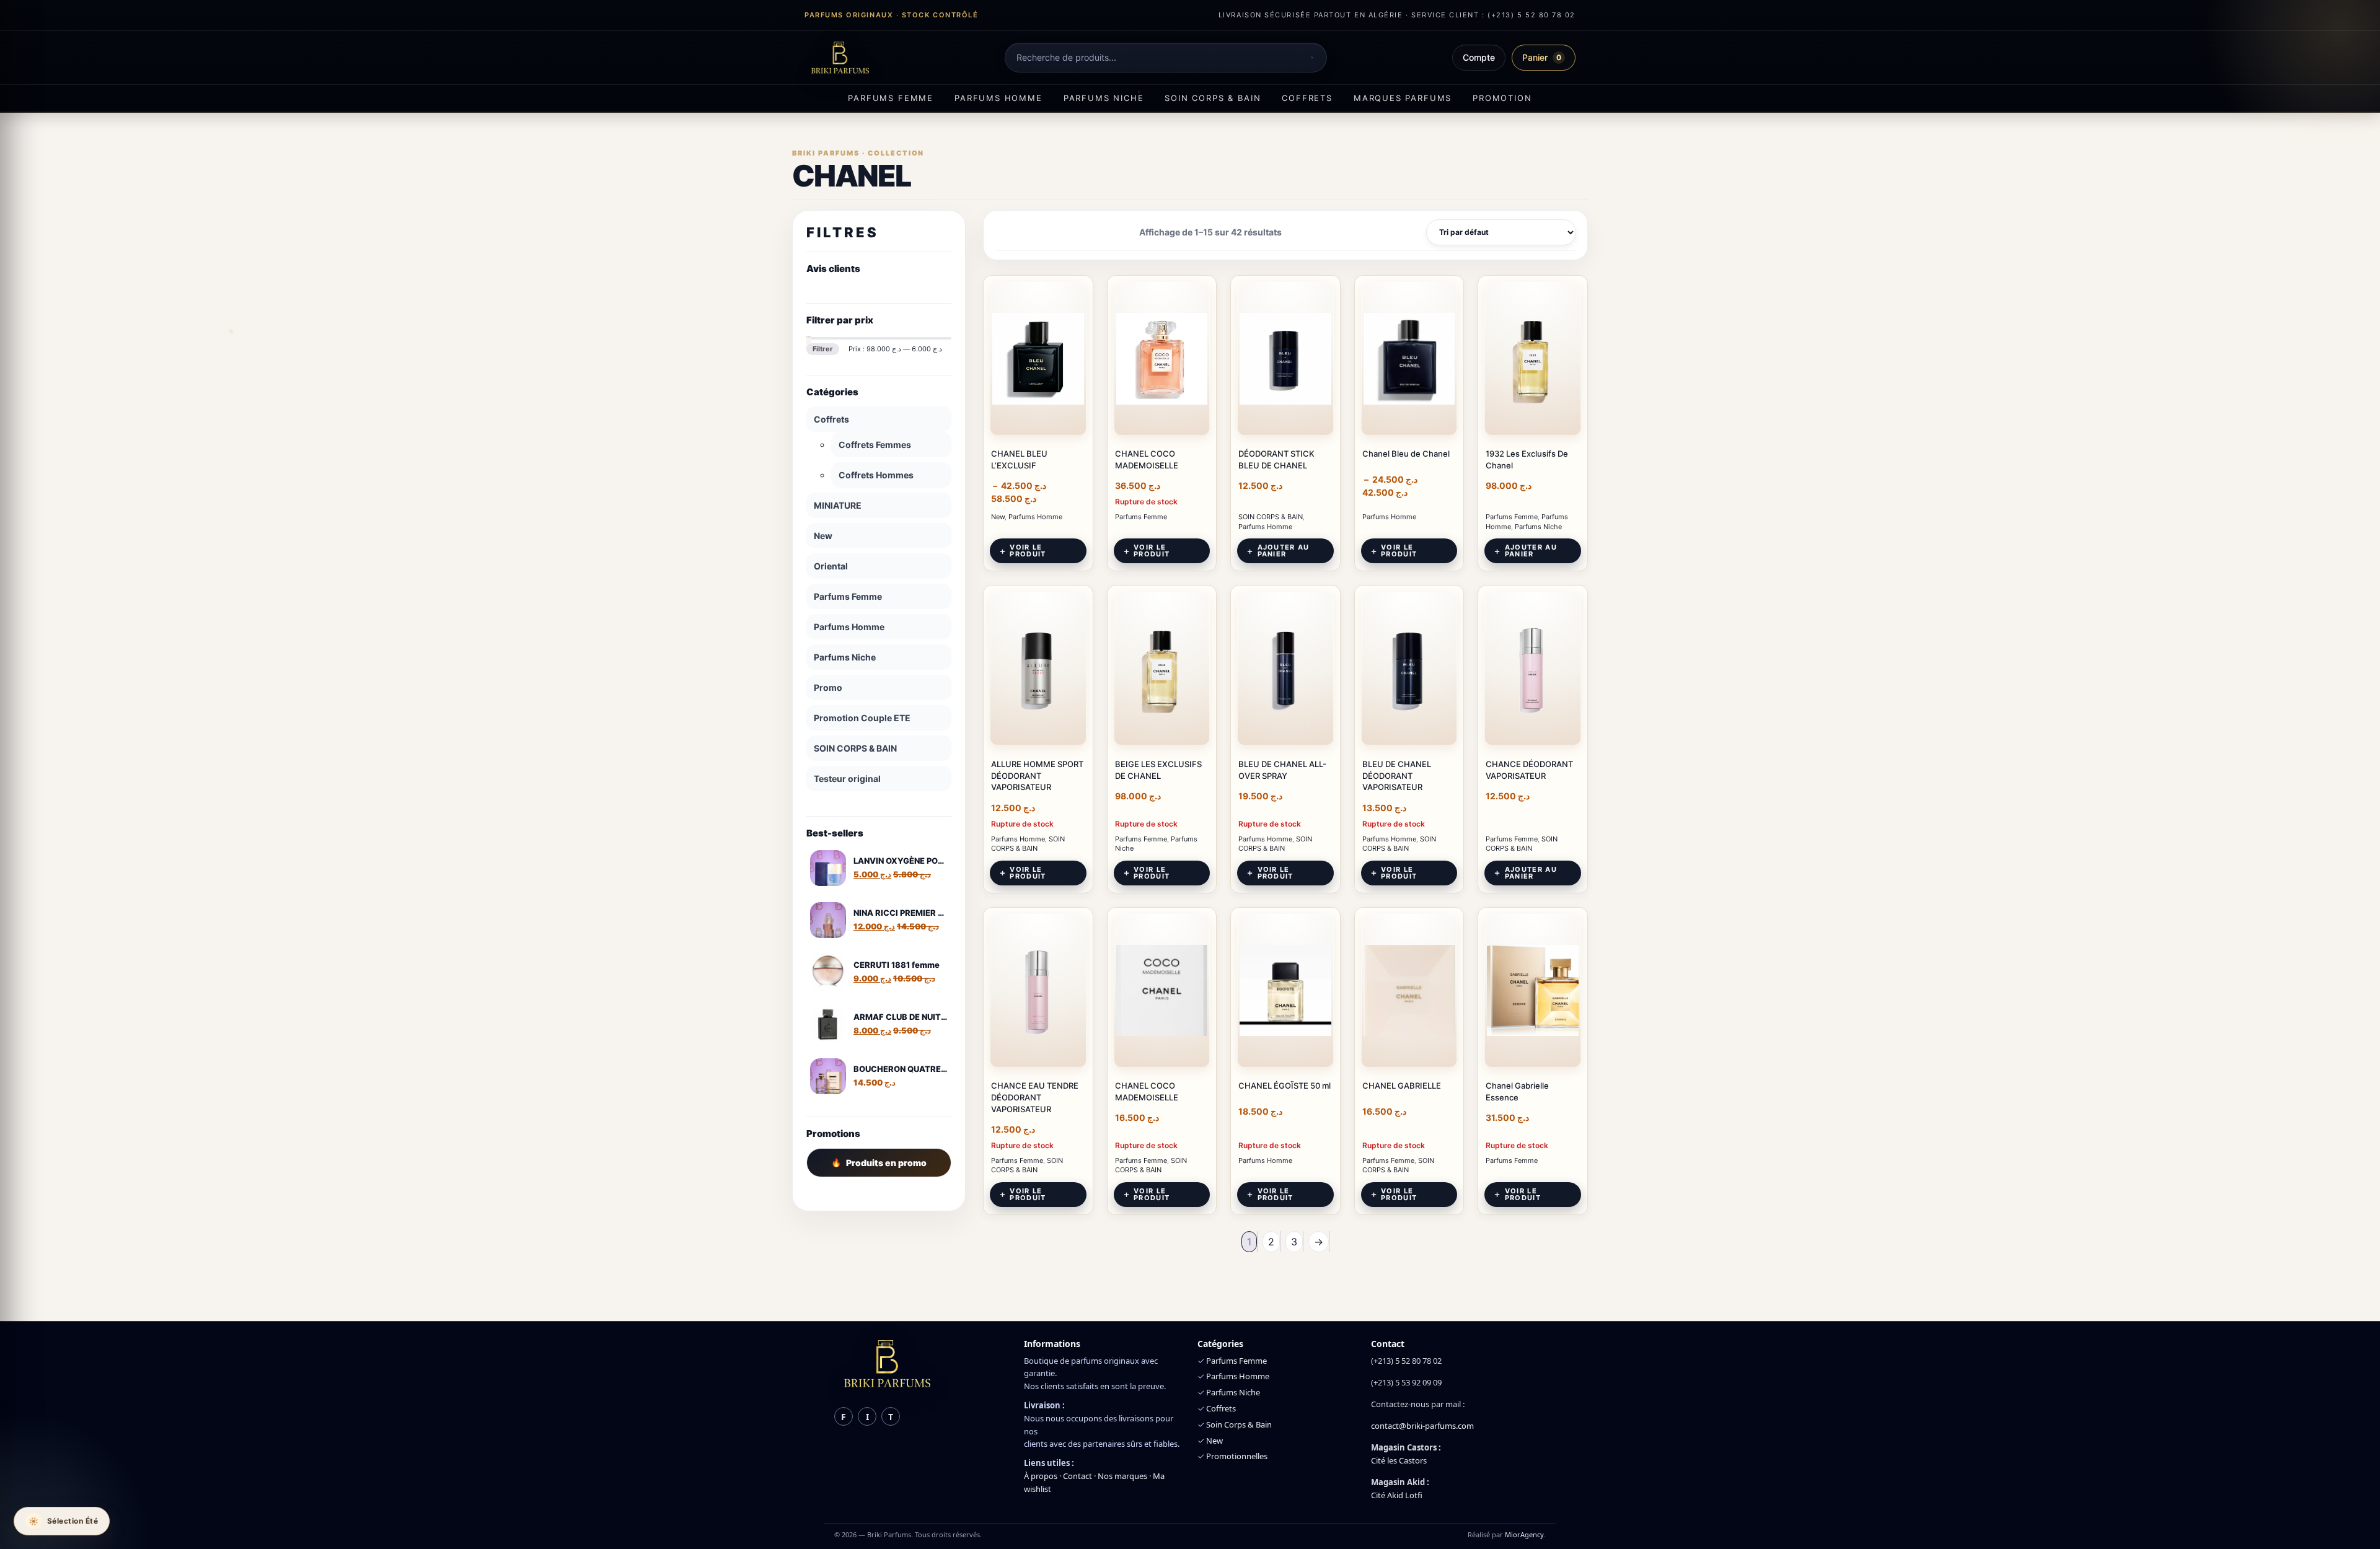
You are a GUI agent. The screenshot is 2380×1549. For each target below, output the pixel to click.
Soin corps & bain (1213, 98)
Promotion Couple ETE (862, 718)
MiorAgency (1524, 1534)
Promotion (1502, 98)
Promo (828, 687)
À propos (1041, 1476)
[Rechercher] (1312, 58)
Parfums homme (998, 98)
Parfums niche (1104, 98)
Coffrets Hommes (876, 475)
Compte (1479, 57)
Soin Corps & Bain (1239, 1424)
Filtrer (823, 349)
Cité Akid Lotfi (1397, 1495)
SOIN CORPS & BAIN (855, 748)
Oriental (831, 566)
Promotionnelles (1237, 1456)
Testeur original (847, 779)
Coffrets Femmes (875, 445)
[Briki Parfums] (840, 58)
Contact (1078, 1476)
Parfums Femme (848, 596)
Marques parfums (1403, 98)
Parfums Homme (849, 627)
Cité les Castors (1399, 1460)
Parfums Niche (845, 657)
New (823, 536)
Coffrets (1307, 98)
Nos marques (1122, 1476)
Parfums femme (891, 98)
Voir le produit (1028, 551)
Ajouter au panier (1284, 551)
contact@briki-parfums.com (1422, 1426)
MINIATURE (838, 505)
